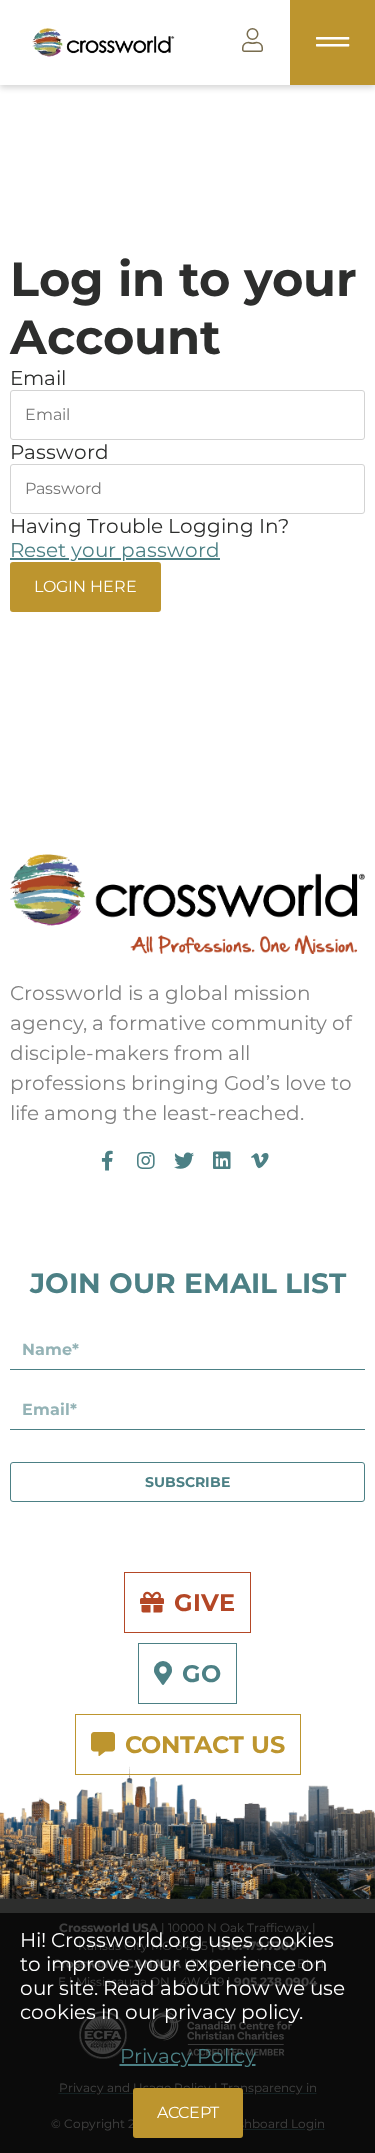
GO (201, 1673)
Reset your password (115, 550)
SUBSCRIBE (187, 1482)
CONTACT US (205, 1744)
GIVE (204, 1602)
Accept (188, 2112)
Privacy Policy (188, 2056)
